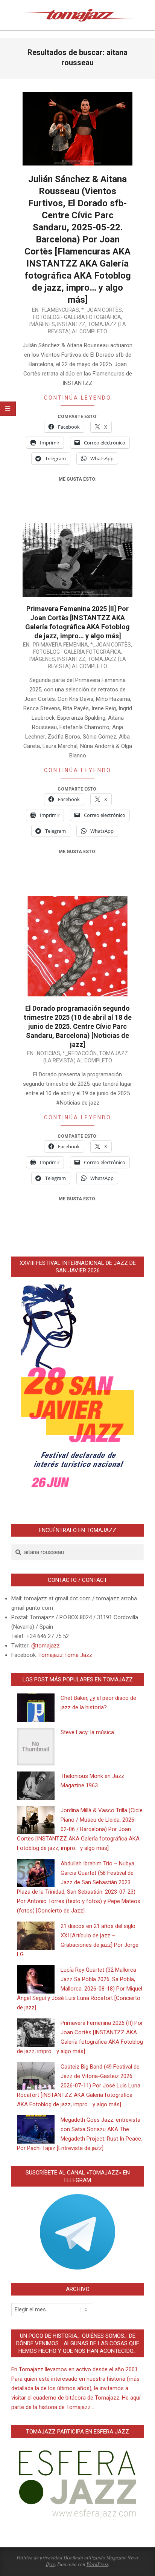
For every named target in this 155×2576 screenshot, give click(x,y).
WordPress (97, 2564)
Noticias (49, 1053)
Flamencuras (60, 310)
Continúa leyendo (78, 398)
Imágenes (42, 324)
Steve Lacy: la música (87, 1732)
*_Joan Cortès (102, 310)
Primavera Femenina (60, 645)
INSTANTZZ (71, 324)
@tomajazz (46, 1646)
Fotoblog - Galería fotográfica (77, 317)
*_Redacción (80, 1053)
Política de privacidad (40, 2558)
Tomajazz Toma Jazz (65, 1655)
